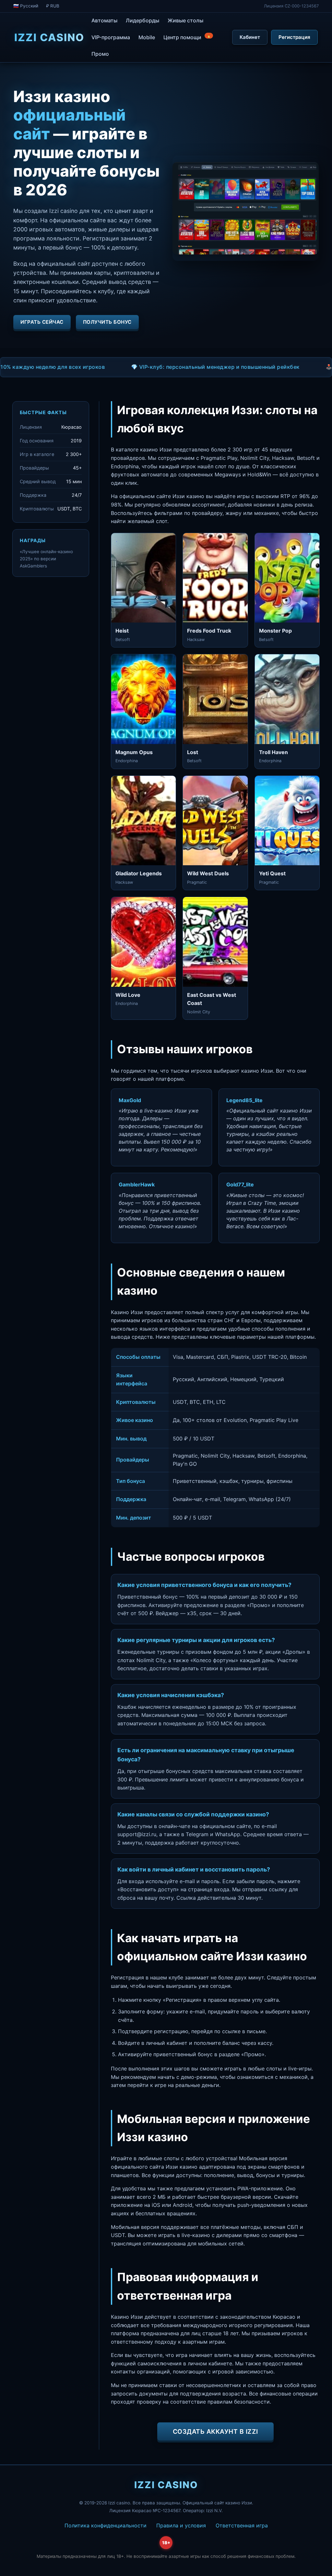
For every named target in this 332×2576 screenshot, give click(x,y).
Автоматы (104, 20)
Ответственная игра (242, 2525)
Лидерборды (142, 20)
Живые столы (185, 20)
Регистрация (294, 37)
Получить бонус (107, 322)
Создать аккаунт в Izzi (215, 2431)
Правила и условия (181, 2525)
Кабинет (250, 37)
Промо (100, 54)
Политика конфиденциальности (106, 2525)
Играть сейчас (42, 322)
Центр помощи (187, 37)
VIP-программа (111, 37)
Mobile (147, 37)
